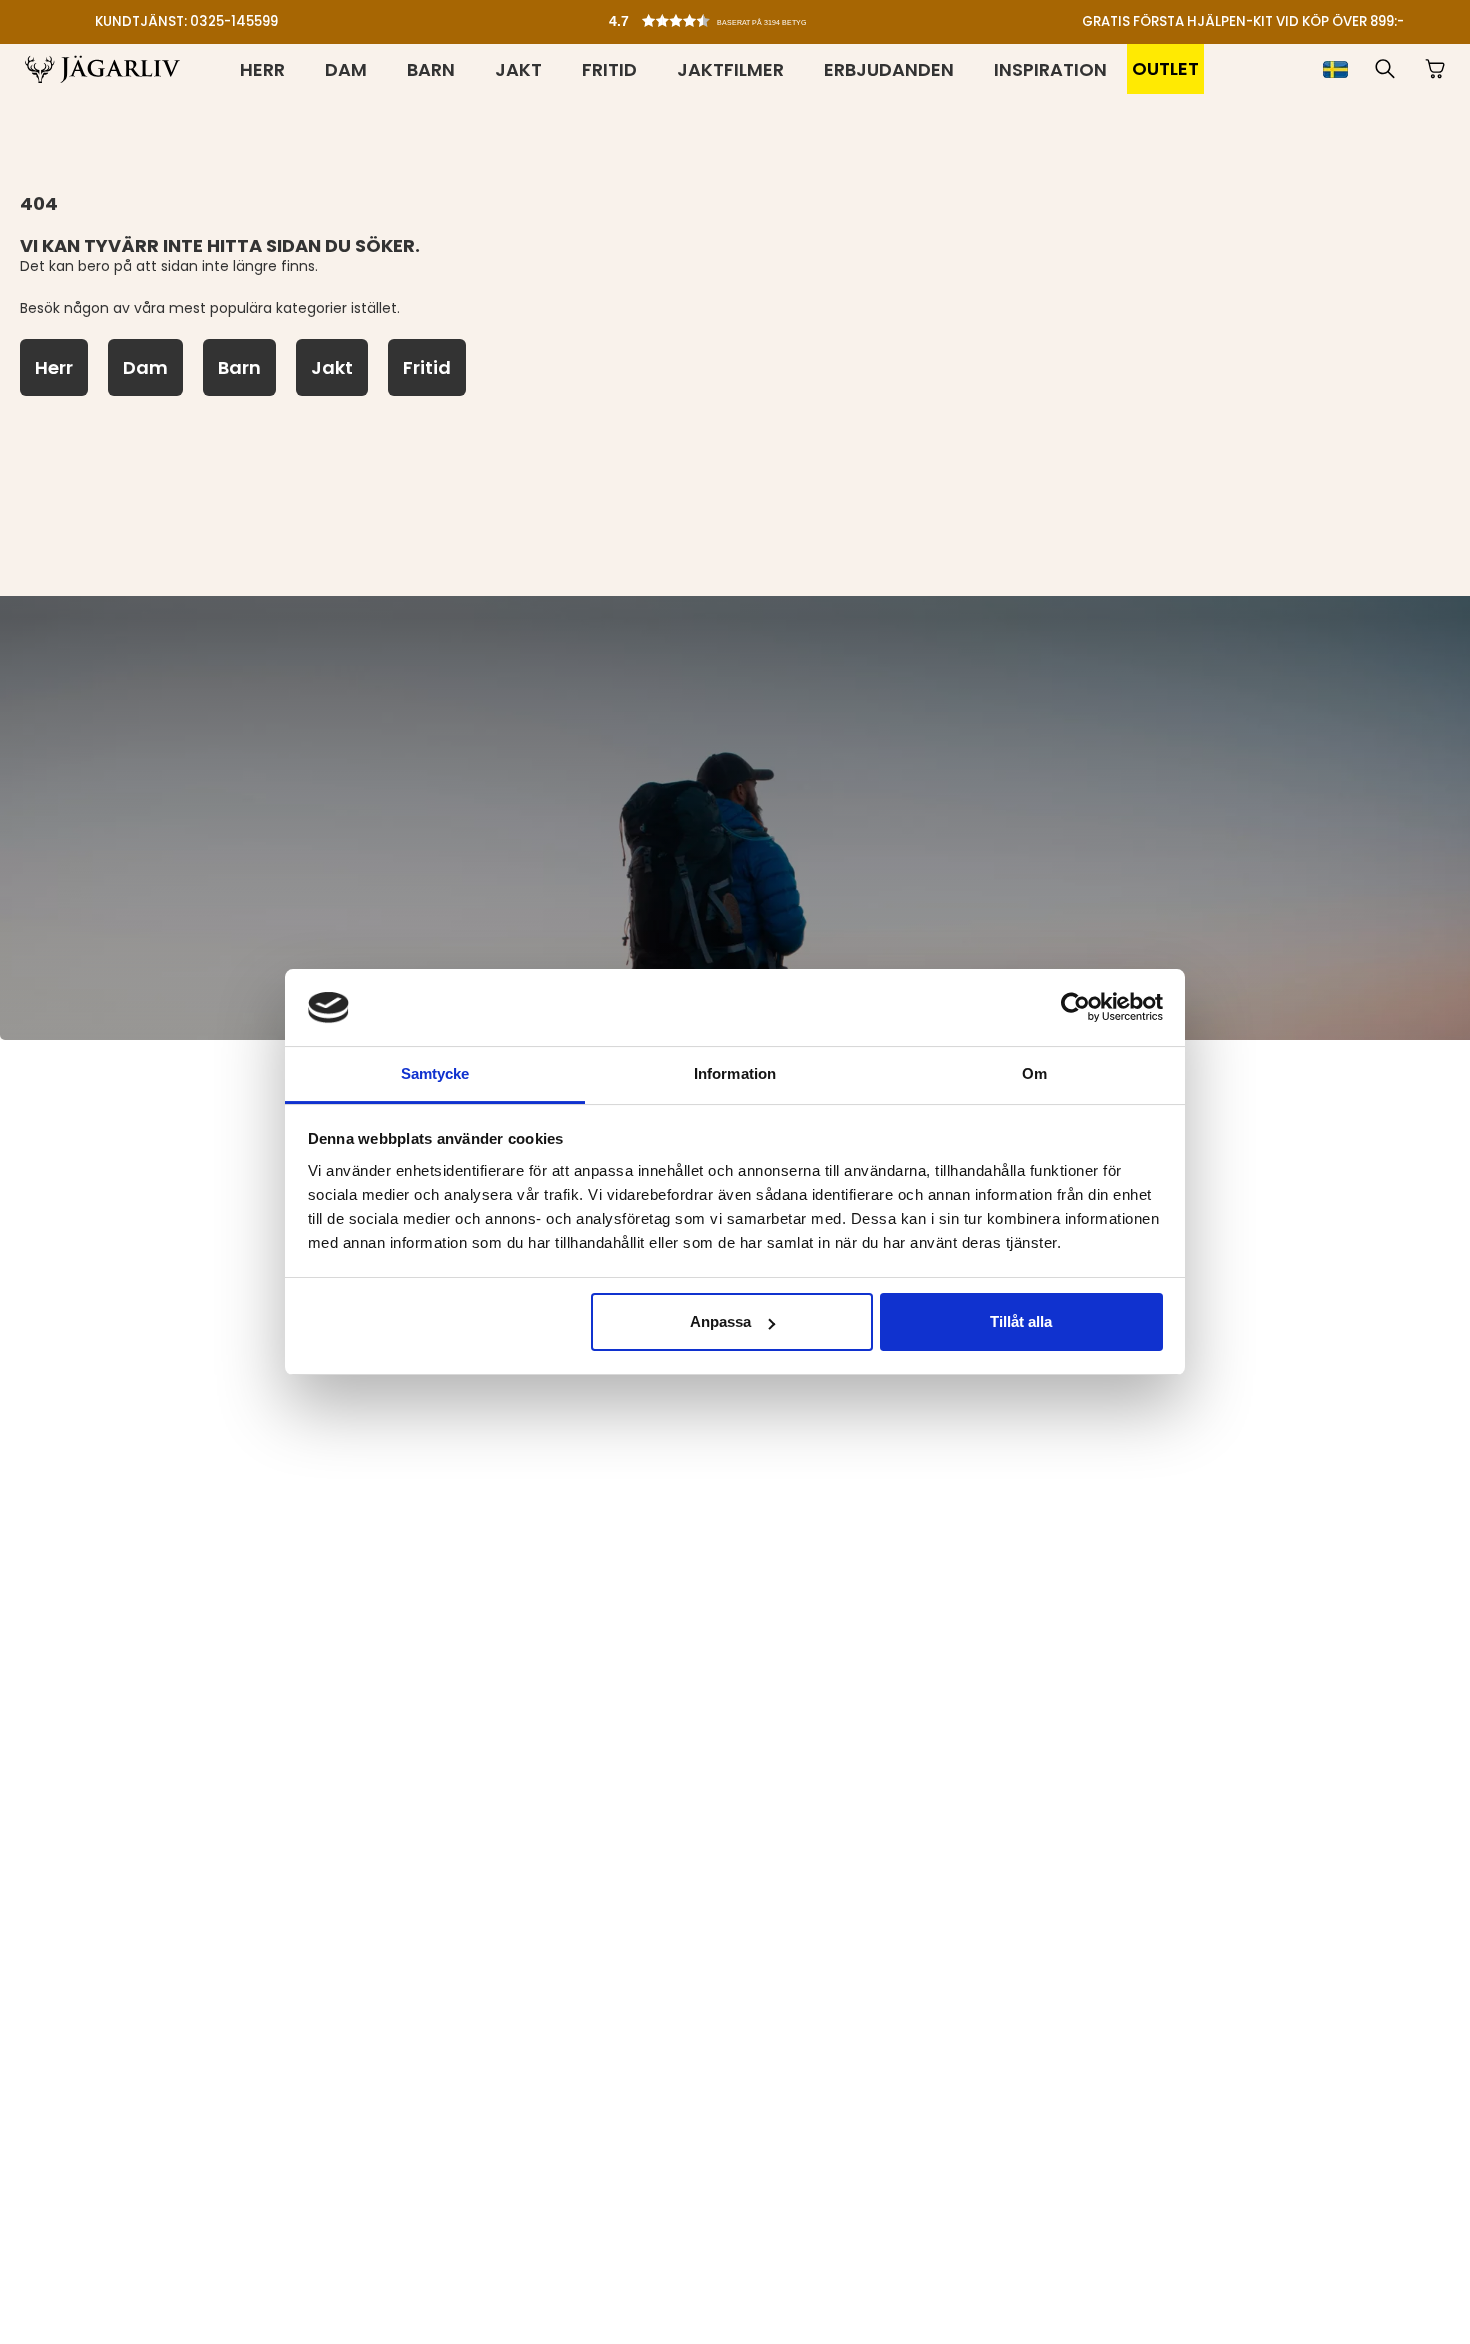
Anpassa (720, 1321)
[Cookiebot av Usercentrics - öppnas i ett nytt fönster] (1075, 1007)
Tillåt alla (1021, 1321)
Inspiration (1050, 69)
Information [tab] (735, 1073)
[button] (740, 16)
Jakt (518, 69)
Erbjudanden (889, 69)
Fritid (609, 69)
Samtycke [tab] (435, 1073)
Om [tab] (1034, 1073)
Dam (346, 69)
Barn (431, 69)
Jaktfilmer (730, 69)
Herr (262, 69)
